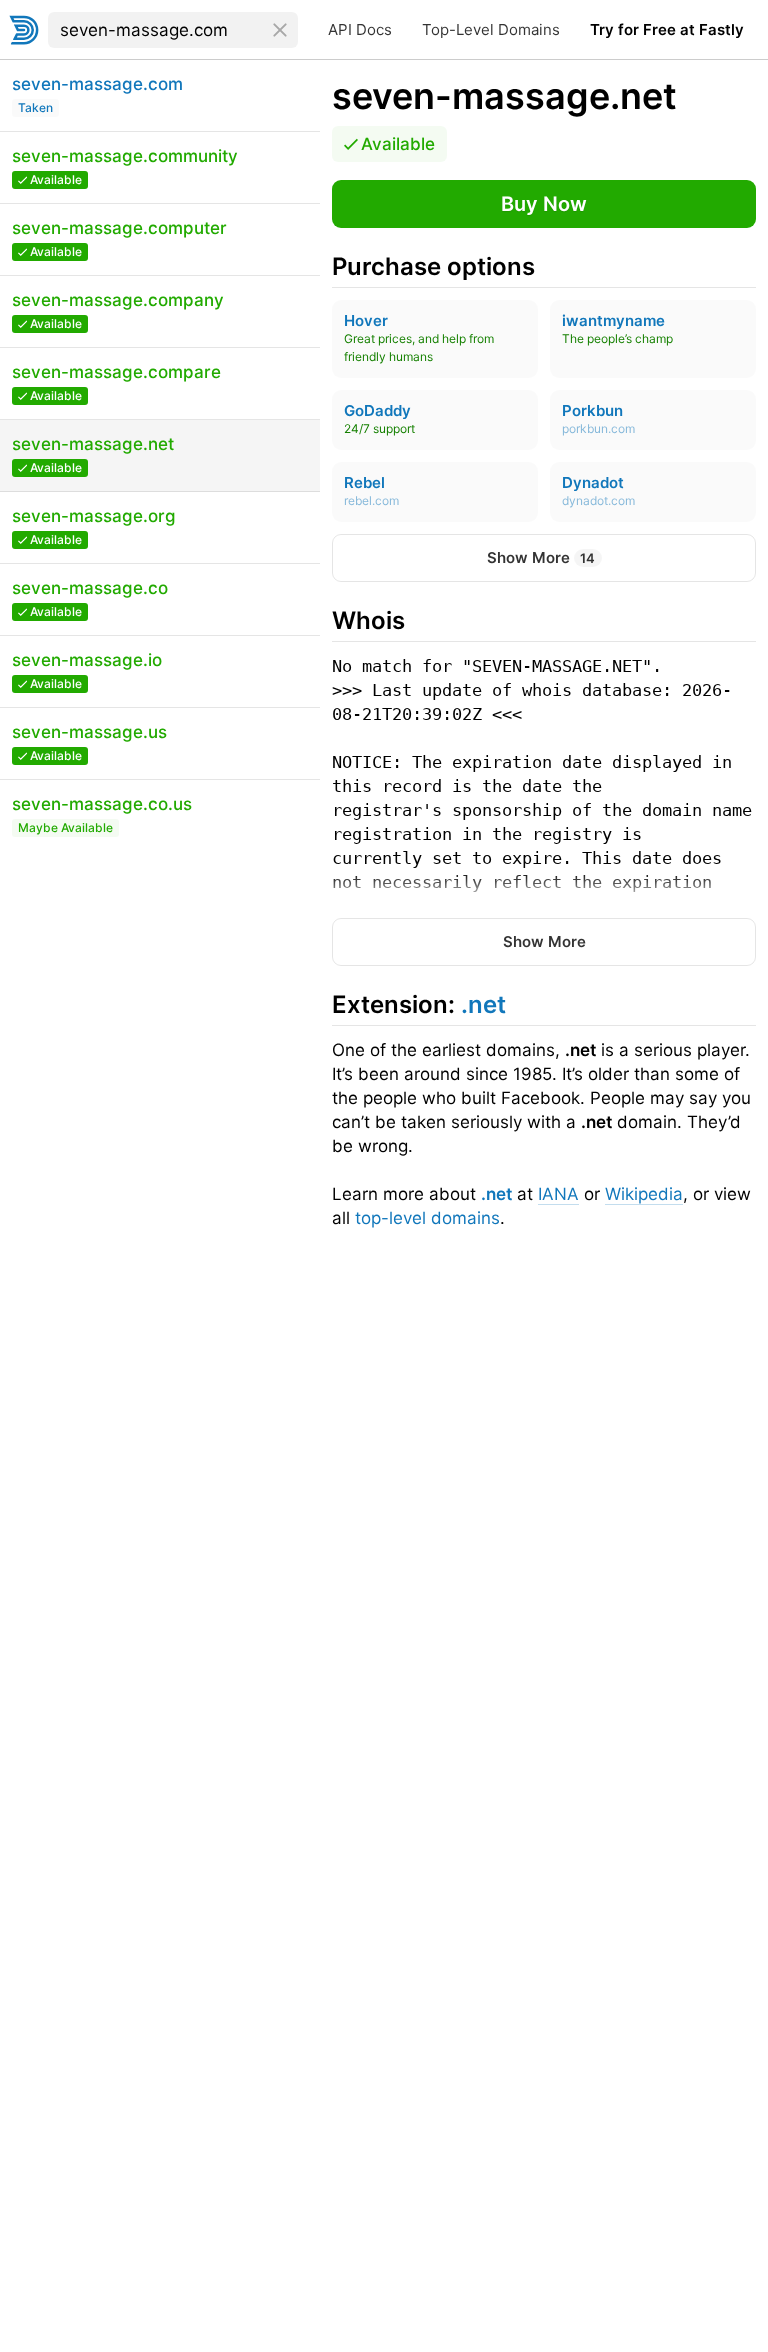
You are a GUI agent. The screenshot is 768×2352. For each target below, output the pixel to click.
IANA (558, 1194)
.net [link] (483, 1004)
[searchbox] (173, 30)
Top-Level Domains (491, 29)
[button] (544, 204)
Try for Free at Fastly (667, 29)
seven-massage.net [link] (504, 96)
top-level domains (427, 1218)
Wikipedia (644, 1194)
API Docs (360, 29)
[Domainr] (24, 30)
